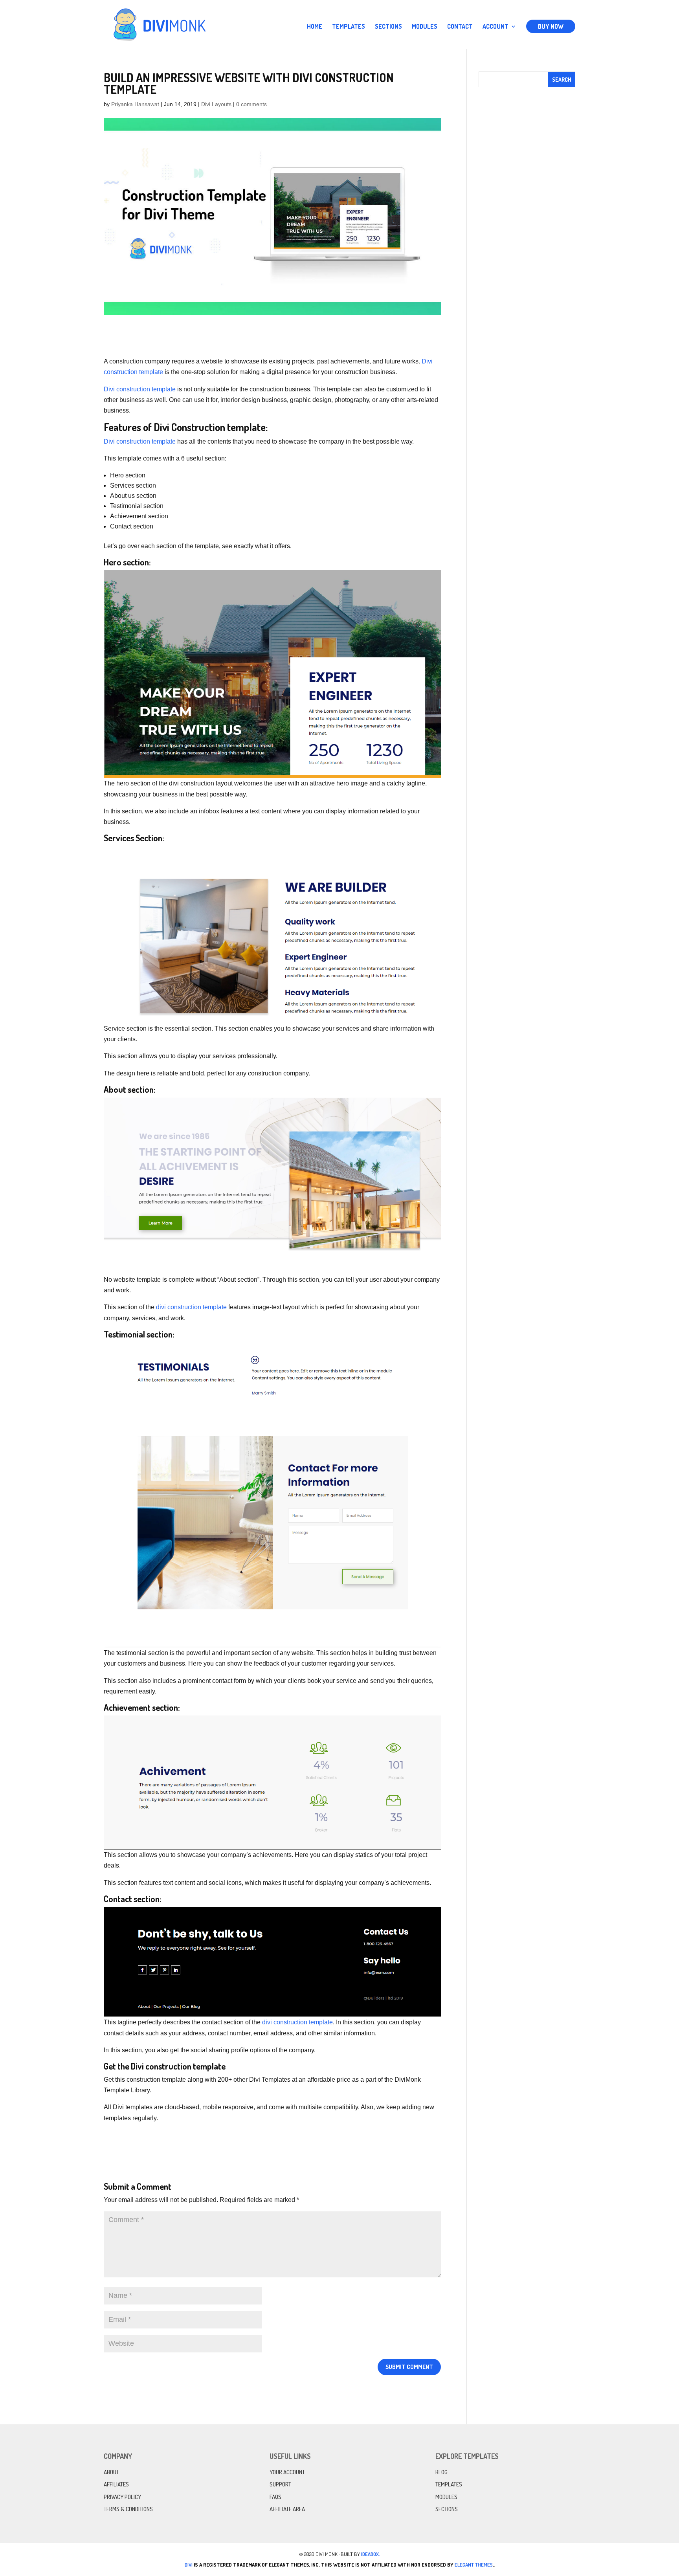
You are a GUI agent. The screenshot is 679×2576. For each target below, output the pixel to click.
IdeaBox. (371, 2554)
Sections (388, 27)
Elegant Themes (474, 2565)
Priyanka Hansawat (135, 104)
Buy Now (551, 26)
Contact (460, 27)
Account (495, 27)
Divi (189, 2565)
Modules (425, 27)
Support (280, 2484)
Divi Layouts (216, 104)
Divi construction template (140, 389)
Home (315, 27)
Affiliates (116, 2484)
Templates (349, 27)
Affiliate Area (287, 2509)
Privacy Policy (122, 2497)
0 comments (251, 104)
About (111, 2472)
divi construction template (191, 1307)
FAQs (275, 2497)
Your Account (287, 2472)
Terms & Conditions (128, 2509)
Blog (441, 2472)
